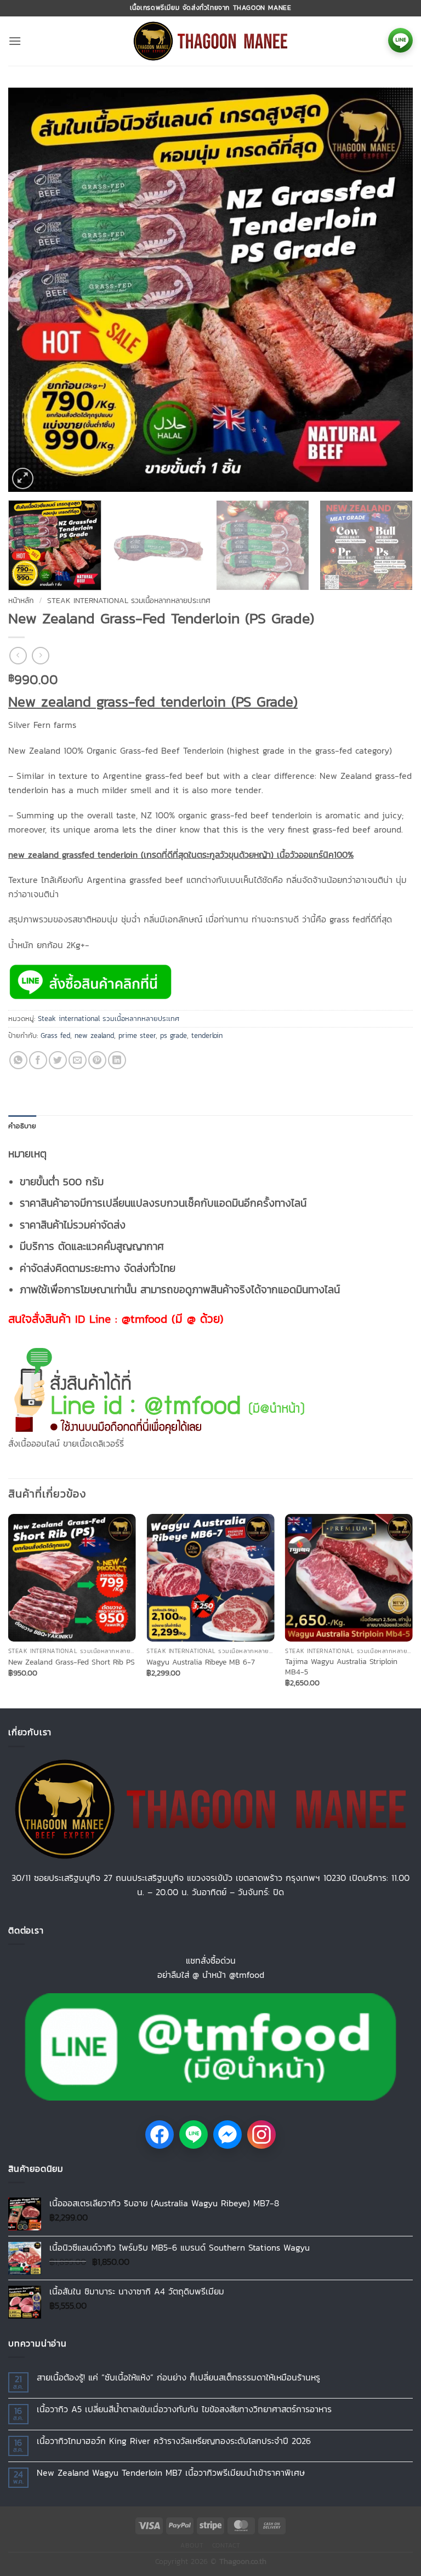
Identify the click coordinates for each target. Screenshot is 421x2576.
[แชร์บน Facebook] (38, 1060)
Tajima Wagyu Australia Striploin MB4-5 (341, 1666)
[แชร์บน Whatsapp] (18, 1060)
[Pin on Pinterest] (97, 1060)
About (192, 2545)
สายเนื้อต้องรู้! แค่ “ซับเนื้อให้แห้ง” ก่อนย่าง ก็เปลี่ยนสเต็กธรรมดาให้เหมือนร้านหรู (178, 2377)
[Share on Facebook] (160, 2135)
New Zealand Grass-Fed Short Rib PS (72, 1662)
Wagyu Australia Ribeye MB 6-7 (201, 1662)
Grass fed (55, 1035)
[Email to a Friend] (78, 1060)
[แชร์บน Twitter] (58, 1060)
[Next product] (18, 655)
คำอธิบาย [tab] (22, 1126)
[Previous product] (40, 655)
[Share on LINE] (194, 2135)
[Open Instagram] (261, 2135)
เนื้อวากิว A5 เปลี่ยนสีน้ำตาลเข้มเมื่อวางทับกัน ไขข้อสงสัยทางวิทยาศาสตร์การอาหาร (184, 2409)
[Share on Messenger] (227, 2135)
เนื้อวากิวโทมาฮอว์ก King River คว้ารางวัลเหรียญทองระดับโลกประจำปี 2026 (174, 2441)
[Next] (391, 290)
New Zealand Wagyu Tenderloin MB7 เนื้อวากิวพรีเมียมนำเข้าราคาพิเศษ (171, 2473)
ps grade (173, 1035)
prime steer (137, 1035)
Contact (226, 2545)
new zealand (94, 1035)
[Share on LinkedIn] (117, 1060)
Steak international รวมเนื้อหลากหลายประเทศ (129, 600)
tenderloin (207, 1035)
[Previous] (30, 290)
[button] (15, 41)
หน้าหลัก (21, 600)
